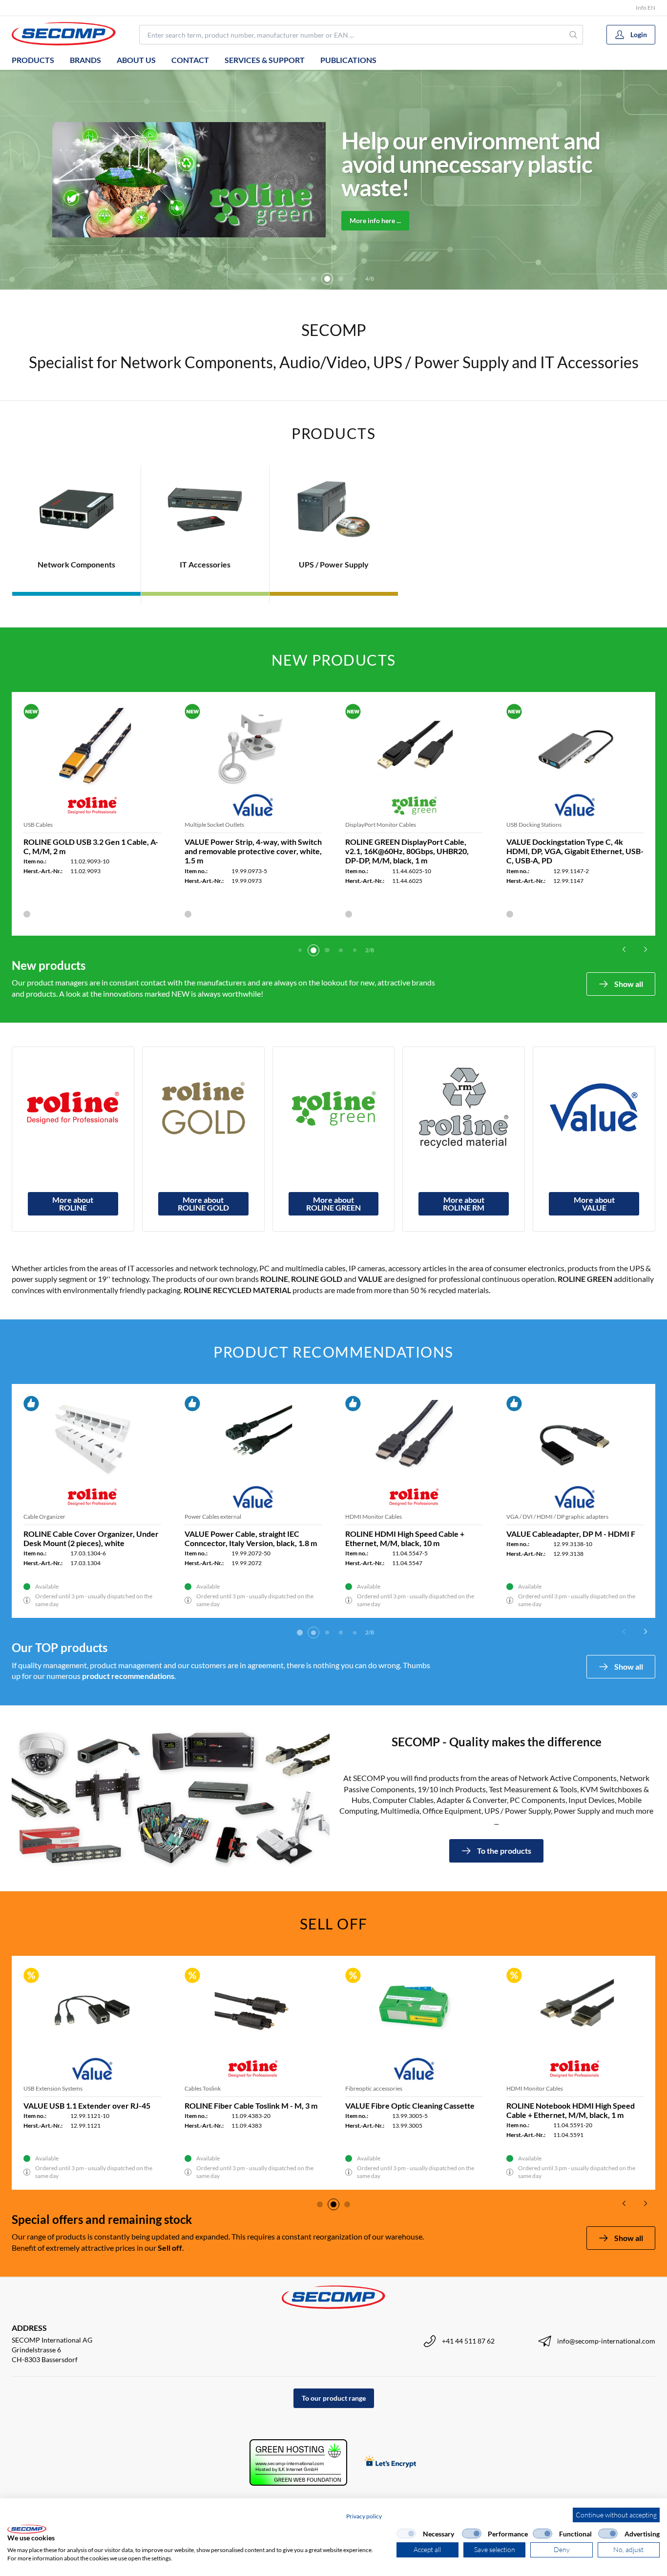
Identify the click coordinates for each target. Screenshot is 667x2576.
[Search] (574, 35)
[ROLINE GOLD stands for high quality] (203, 1108)
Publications (348, 60)
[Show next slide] (646, 949)
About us (136, 60)
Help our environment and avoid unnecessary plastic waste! (471, 164)
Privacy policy (364, 2516)
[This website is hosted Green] (298, 2462)
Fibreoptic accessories (374, 2088)
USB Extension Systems (53, 2088)
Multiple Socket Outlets (214, 825)
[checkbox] (406, 2534)
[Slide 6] (354, 279)
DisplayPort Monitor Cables (381, 825)
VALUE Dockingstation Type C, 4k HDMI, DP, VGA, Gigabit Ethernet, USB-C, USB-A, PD (575, 851)
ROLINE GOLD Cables (535, 1517)
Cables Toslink (203, 2088)
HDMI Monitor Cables (52, 1517)
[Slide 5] (341, 279)
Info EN (646, 8)
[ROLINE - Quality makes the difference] (73, 1108)
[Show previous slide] (624, 949)
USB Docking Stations (534, 825)
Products (33, 60)
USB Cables (38, 825)
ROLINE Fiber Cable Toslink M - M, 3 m (251, 2105)
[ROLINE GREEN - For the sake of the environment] (334, 1108)
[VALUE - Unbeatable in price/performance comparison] (594, 1108)
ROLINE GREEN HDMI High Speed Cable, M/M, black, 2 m (83, 1538)
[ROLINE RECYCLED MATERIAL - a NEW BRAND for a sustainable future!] (464, 1108)
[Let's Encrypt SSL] (390, 2462)
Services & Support (265, 60)
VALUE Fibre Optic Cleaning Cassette (410, 2105)
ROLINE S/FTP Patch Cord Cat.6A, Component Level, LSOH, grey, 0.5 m (248, 1538)
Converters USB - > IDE (375, 1517)
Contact (190, 60)
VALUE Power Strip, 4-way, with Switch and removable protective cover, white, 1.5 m (253, 851)
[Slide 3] (313, 279)
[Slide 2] (300, 279)
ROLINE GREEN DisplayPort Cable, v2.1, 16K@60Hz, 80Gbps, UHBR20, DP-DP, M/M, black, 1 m (407, 851)
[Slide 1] (300, 950)
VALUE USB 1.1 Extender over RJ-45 (87, 2105)
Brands (85, 60)
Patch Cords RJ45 (207, 1517)
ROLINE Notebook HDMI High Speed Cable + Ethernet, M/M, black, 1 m (571, 2110)
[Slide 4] (327, 279)
